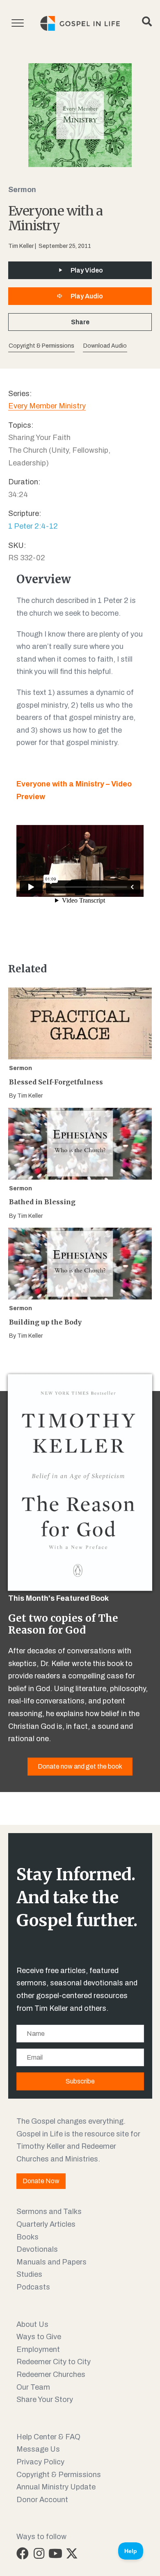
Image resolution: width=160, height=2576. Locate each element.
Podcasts (33, 2287)
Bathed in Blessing (42, 1202)
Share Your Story (45, 2400)
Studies (29, 2274)
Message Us (38, 2449)
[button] (105, 346)
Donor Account (42, 2500)
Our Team (33, 2387)
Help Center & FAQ (48, 2437)
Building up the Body (45, 1322)
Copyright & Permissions (59, 2475)
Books (27, 2237)
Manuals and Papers (51, 2262)
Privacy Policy (40, 2462)
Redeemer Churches (51, 2374)
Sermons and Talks (49, 2212)
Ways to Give (39, 2337)
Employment (38, 2349)
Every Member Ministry (47, 406)
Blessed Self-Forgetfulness (56, 1082)
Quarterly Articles (46, 2224)
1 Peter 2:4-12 (33, 526)
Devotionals (37, 2249)
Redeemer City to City (54, 2362)
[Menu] (18, 23)
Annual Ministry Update (56, 2487)
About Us (32, 2324)
